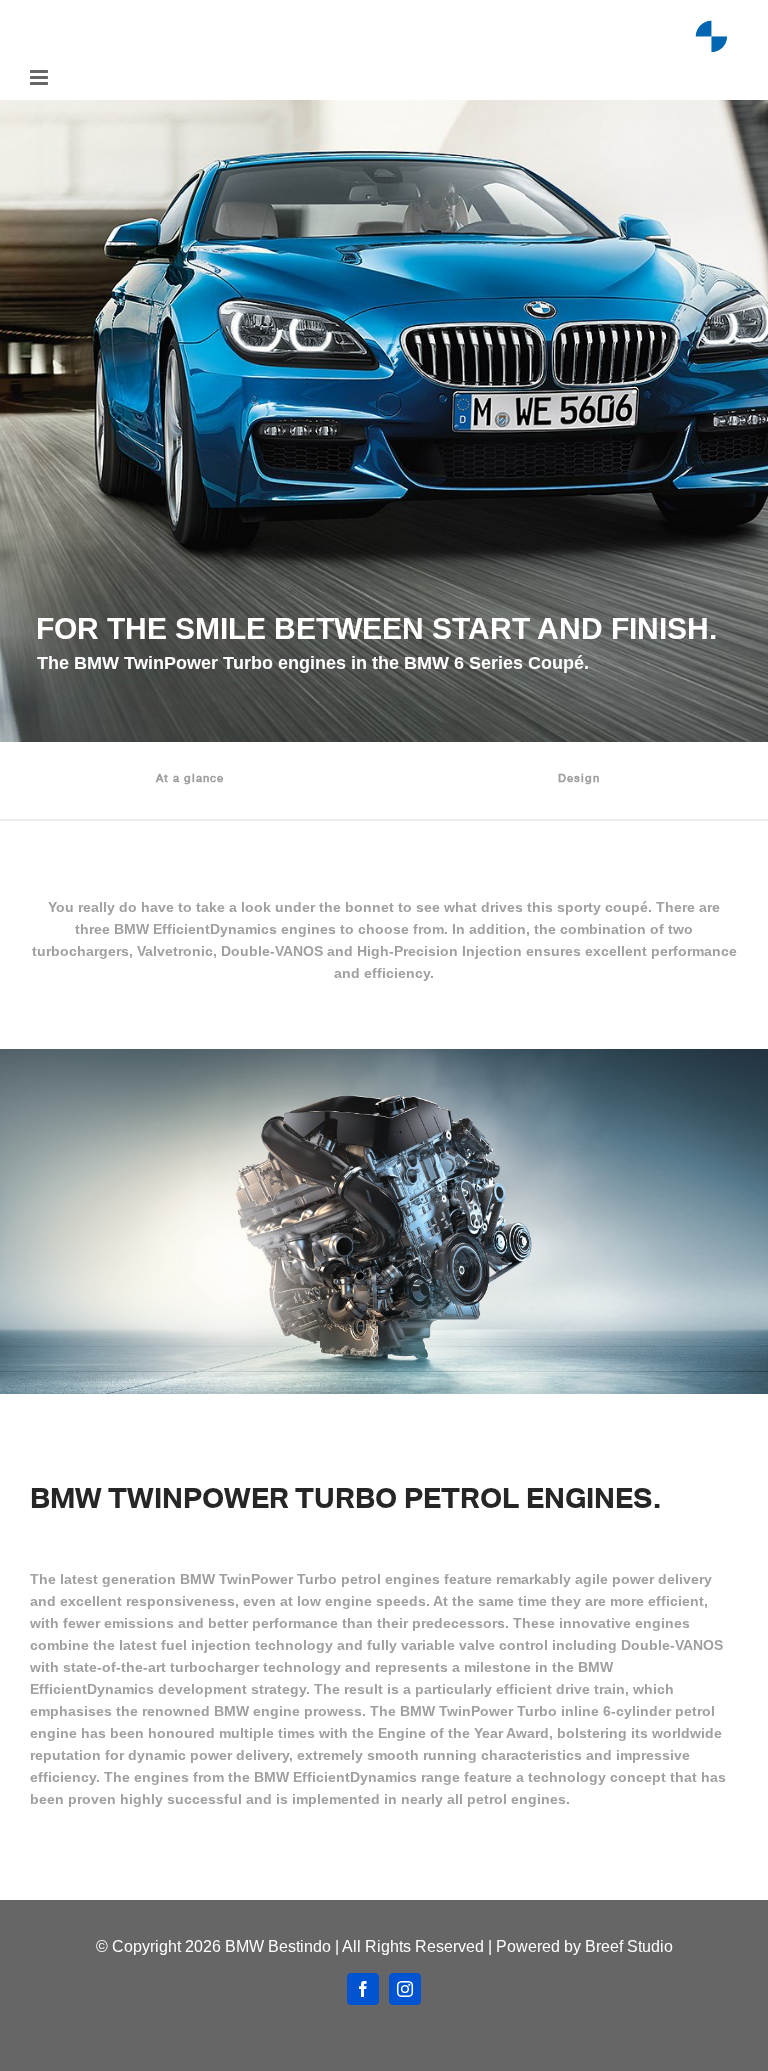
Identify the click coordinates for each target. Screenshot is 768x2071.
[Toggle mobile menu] (40, 77)
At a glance (190, 777)
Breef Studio (629, 1946)
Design (579, 777)
